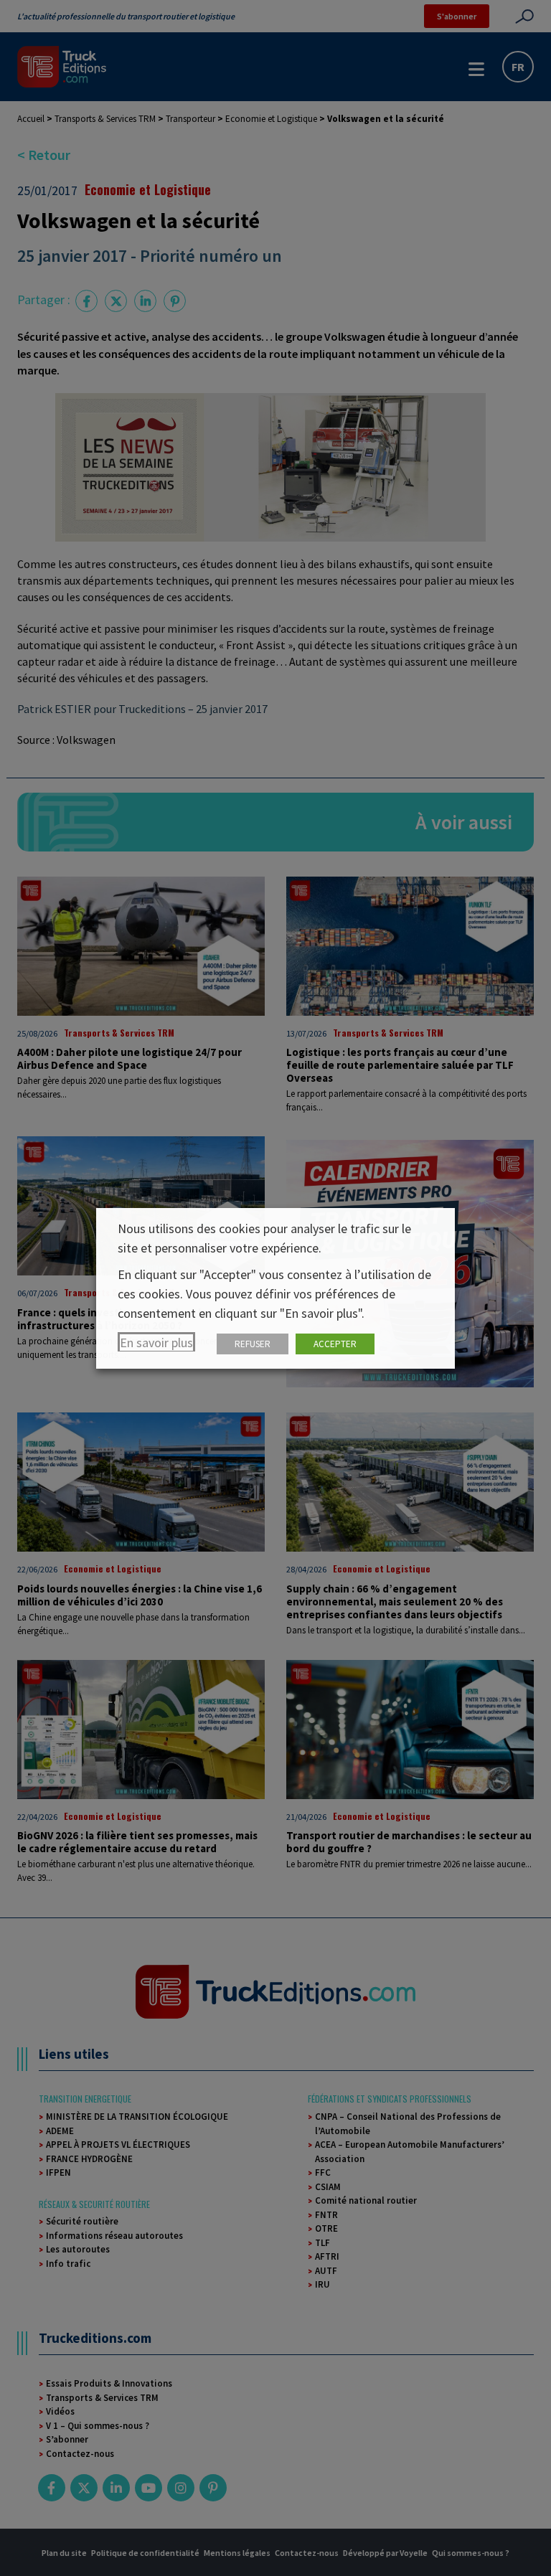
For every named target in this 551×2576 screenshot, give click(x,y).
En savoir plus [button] (156, 1343)
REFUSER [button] (253, 1344)
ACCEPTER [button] (335, 1344)
